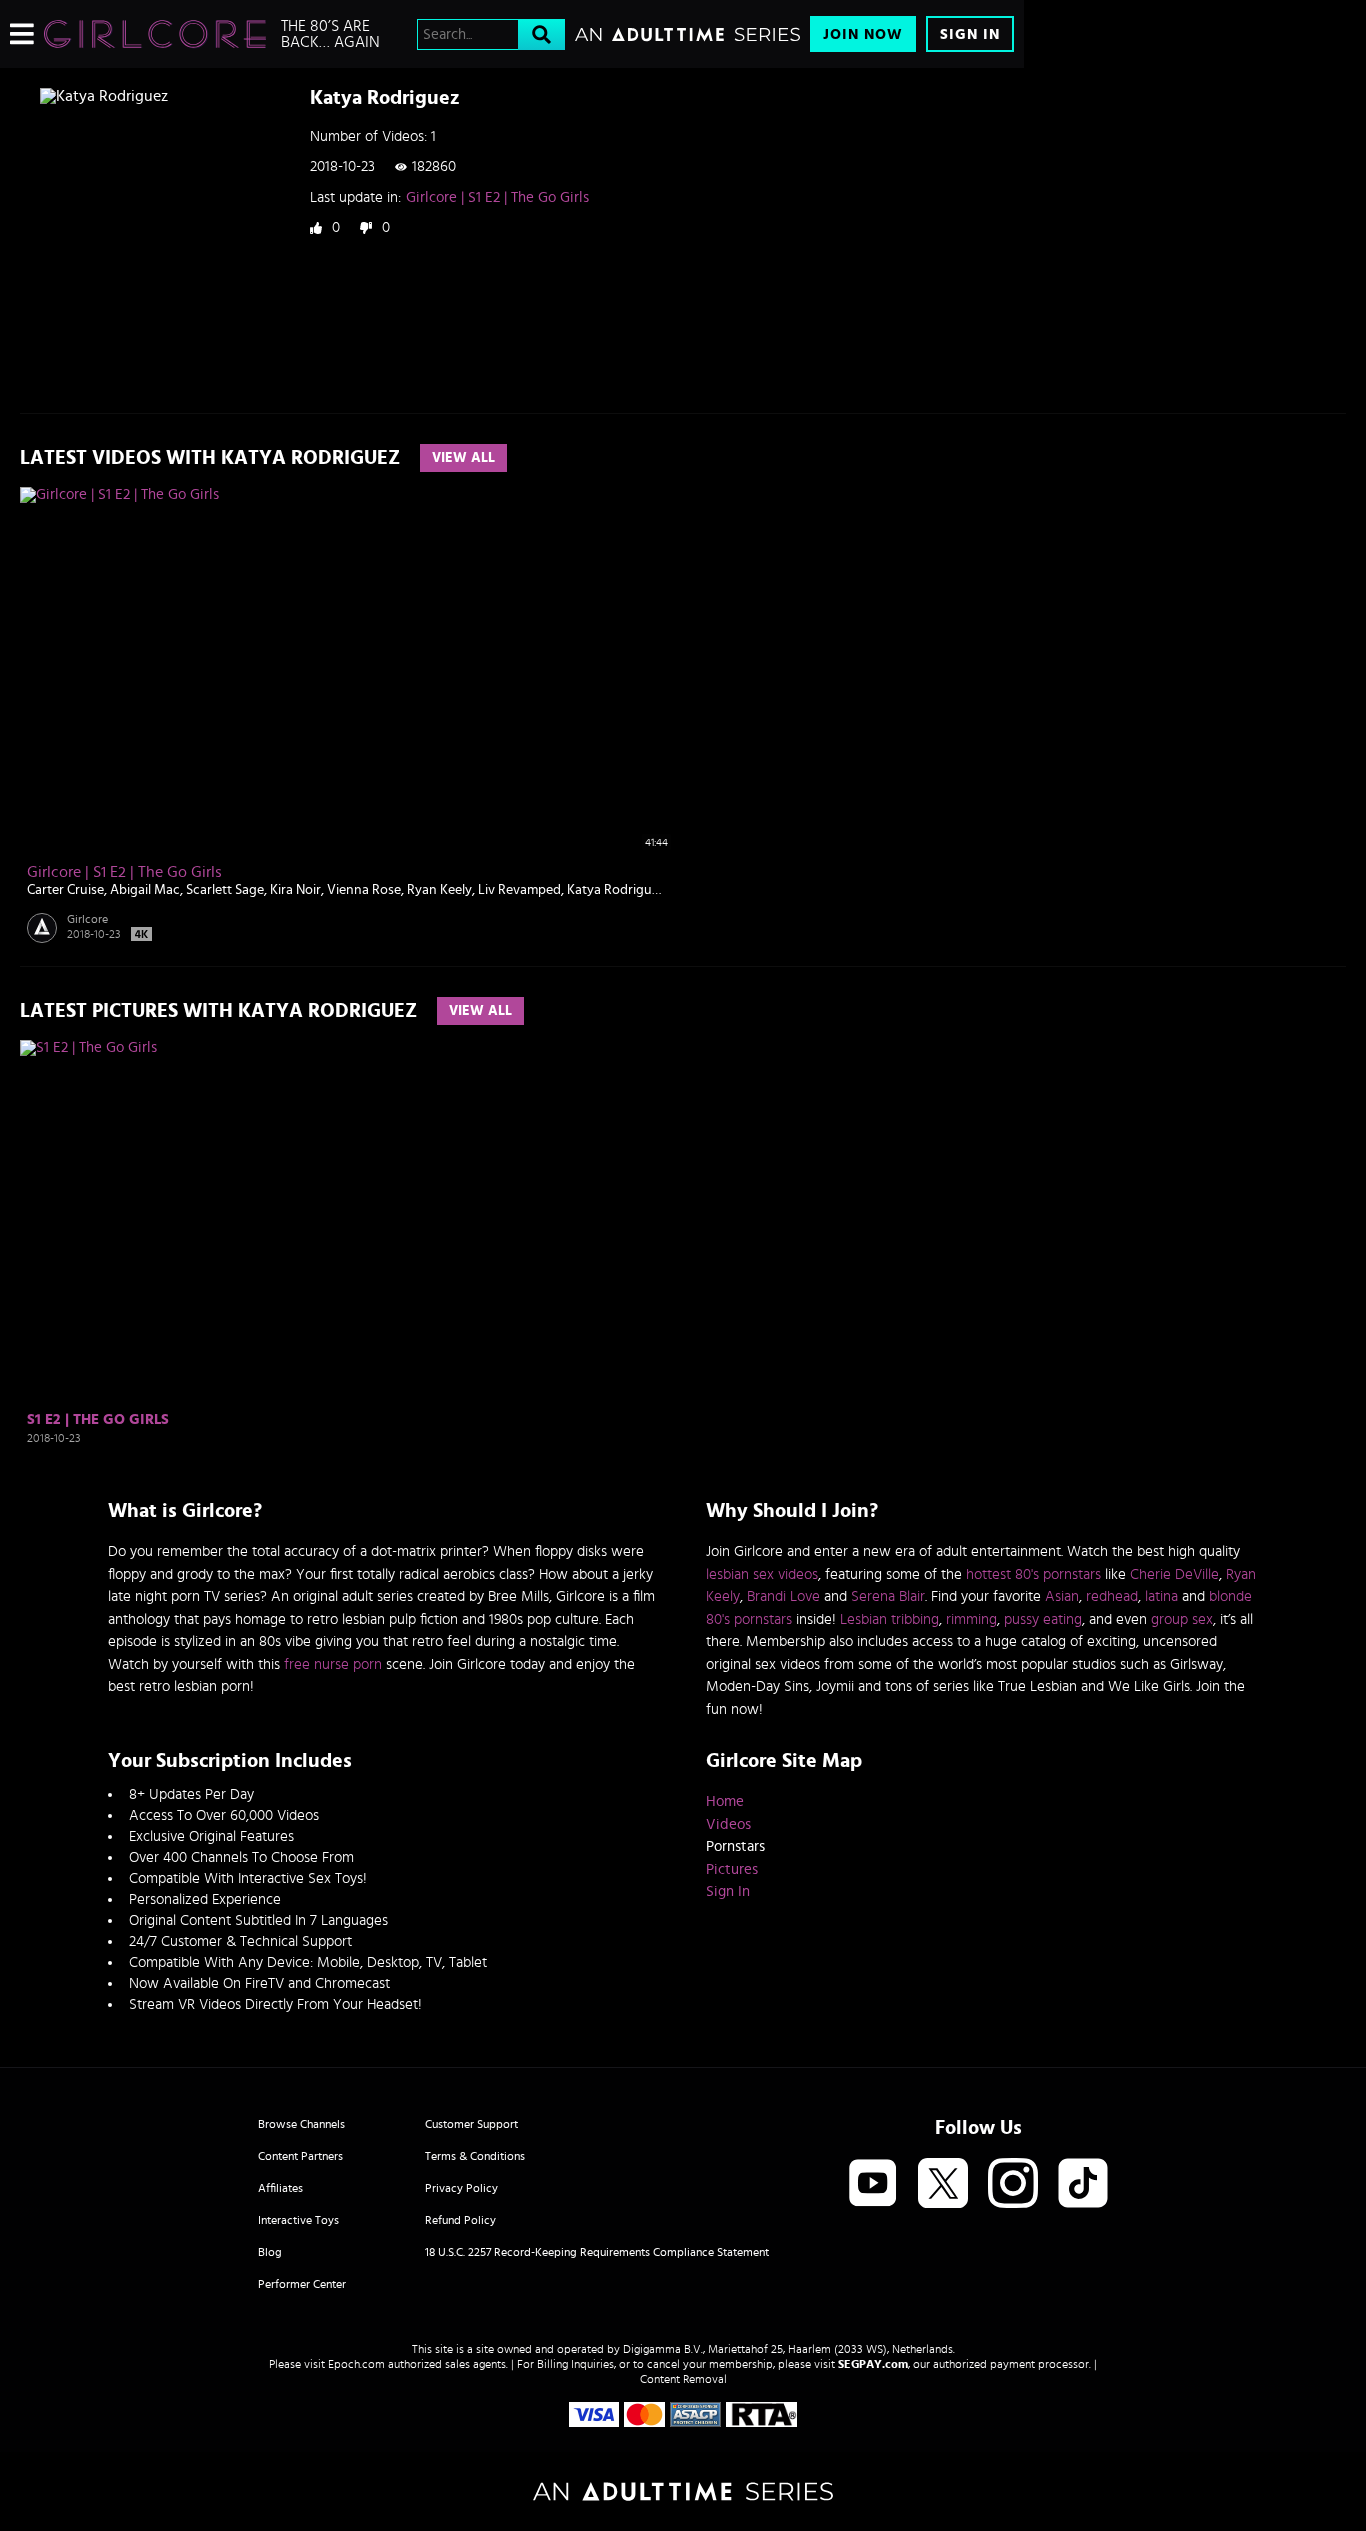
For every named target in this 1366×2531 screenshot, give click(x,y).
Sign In (970, 34)
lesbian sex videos (762, 1574)
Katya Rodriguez (616, 890)
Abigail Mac (145, 890)
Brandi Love (783, 1596)
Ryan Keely (439, 890)
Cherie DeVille (1174, 1574)
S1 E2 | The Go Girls (98, 1419)
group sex (1182, 1619)
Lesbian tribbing (889, 1619)
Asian (1062, 1596)
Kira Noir (295, 890)
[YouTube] (873, 2184)
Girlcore (87, 919)
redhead (1112, 1596)
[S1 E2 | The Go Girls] (141, 1222)
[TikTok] (1083, 2184)
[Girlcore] (155, 34)
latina (1161, 1596)
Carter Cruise (65, 890)
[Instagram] (1013, 2184)
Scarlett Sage (225, 890)
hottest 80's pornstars (1033, 1574)
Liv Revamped (519, 890)
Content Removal (683, 2379)
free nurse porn (333, 1664)
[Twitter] (943, 2184)
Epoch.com (356, 2364)
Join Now (863, 34)
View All (463, 458)
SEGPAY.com (873, 2364)
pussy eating (1043, 1619)
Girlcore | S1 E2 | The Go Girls (497, 197)
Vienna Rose (364, 890)
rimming (971, 1619)
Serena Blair (888, 1596)
